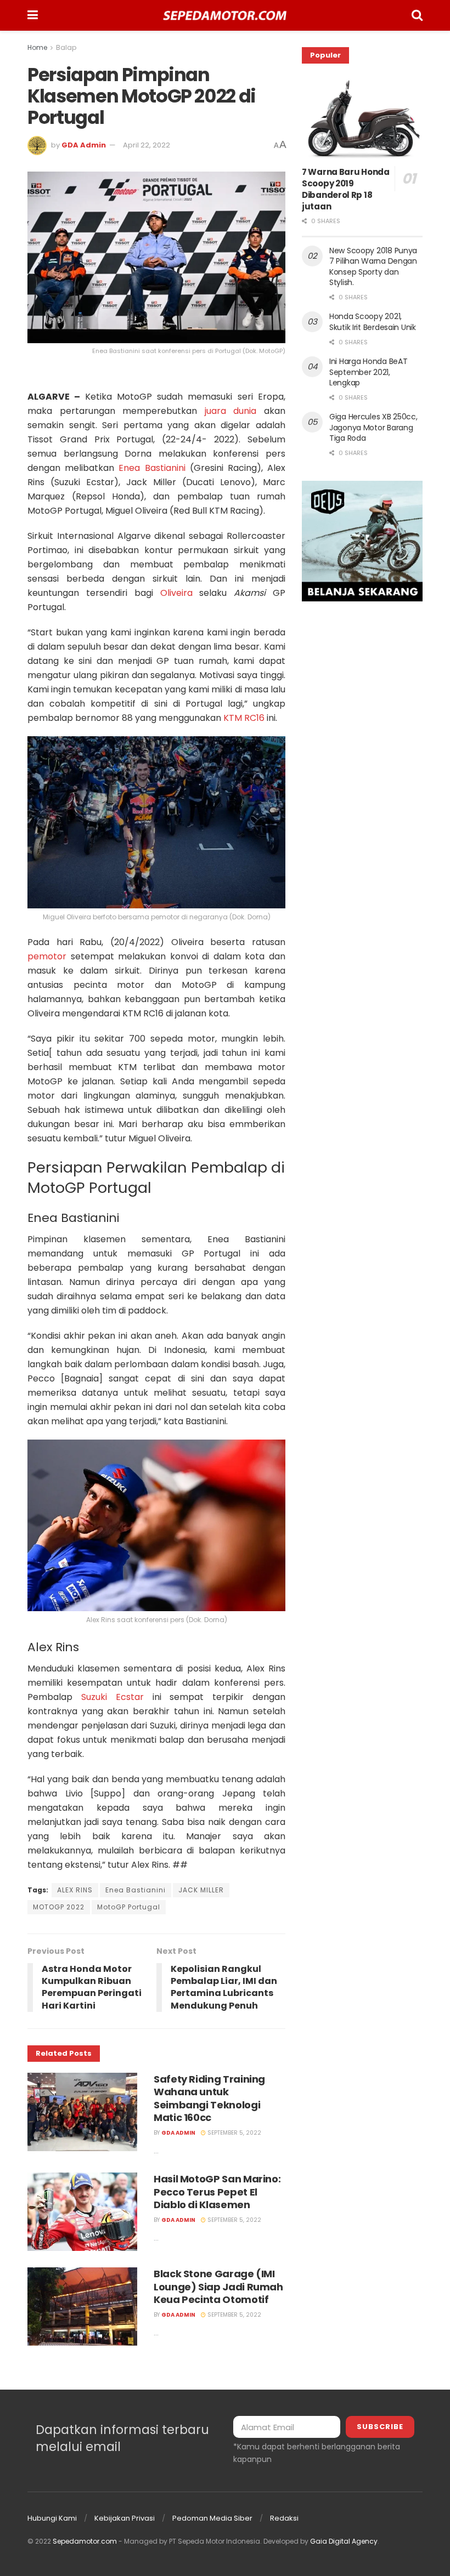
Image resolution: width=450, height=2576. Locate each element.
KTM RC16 (244, 718)
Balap (66, 47)
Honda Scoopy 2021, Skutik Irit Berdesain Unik (373, 322)
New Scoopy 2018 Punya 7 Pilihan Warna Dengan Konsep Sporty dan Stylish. (373, 267)
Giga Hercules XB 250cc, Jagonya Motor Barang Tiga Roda (373, 427)
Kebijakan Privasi (125, 2518)
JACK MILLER (201, 1890)
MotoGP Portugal (129, 1907)
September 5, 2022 (234, 2133)
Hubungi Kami (52, 2518)
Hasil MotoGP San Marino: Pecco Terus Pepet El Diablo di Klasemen (217, 2192)
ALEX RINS (75, 1890)
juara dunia (231, 411)
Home (37, 47)
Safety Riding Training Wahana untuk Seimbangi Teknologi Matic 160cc (209, 2098)
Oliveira (176, 593)
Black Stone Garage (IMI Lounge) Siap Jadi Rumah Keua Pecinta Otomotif (218, 2287)
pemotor (47, 956)
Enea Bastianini (152, 468)
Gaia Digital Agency (344, 2541)
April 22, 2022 (147, 145)
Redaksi (284, 2518)
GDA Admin (84, 145)
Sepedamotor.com (85, 2541)
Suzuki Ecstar (113, 1697)
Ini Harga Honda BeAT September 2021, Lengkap (368, 372)
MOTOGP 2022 (59, 1907)
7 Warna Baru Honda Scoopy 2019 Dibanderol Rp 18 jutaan (346, 189)
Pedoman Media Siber (212, 2518)
